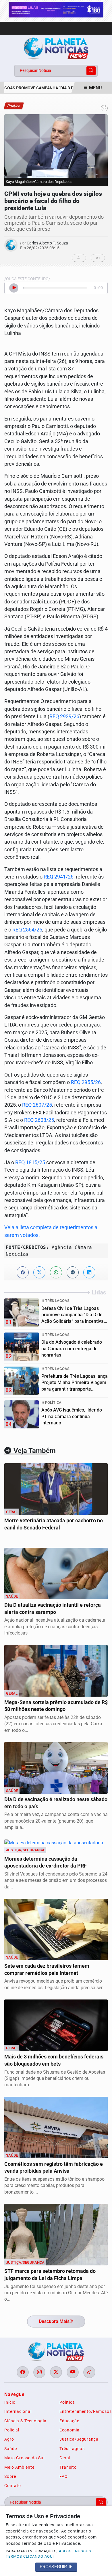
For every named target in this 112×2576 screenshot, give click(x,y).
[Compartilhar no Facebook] (23, 1272)
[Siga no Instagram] (39, 2372)
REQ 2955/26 (86, 1082)
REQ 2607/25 (37, 1105)
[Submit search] (91, 71)
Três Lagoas (72, 2449)
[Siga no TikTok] (89, 2372)
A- (79, 258)
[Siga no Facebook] (23, 2372)
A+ (98, 258)
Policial (12, 2430)
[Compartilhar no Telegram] (73, 1272)
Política (67, 2402)
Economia (69, 2430)
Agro (9, 2439)
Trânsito (68, 2467)
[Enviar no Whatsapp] (56, 1272)
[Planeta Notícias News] (56, 48)
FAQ (64, 2476)
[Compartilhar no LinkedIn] (89, 1272)
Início (10, 2402)
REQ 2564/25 (27, 930)
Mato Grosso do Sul (24, 2458)
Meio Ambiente (19, 2467)
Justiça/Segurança (79, 2439)
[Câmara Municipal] (56, 9)
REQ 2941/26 (59, 877)
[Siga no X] (56, 2372)
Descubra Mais (54, 2321)
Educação (69, 2421)
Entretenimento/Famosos (84, 2411)
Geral (65, 2458)
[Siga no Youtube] (73, 2372)
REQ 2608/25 (39, 1120)
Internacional (18, 2411)
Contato (13, 2486)
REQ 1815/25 (30, 1162)
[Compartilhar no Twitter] (39, 1272)
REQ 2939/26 (64, 716)
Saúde (11, 2449)
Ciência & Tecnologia (25, 2421)
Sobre (10, 2476)
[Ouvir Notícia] (14, 288)
